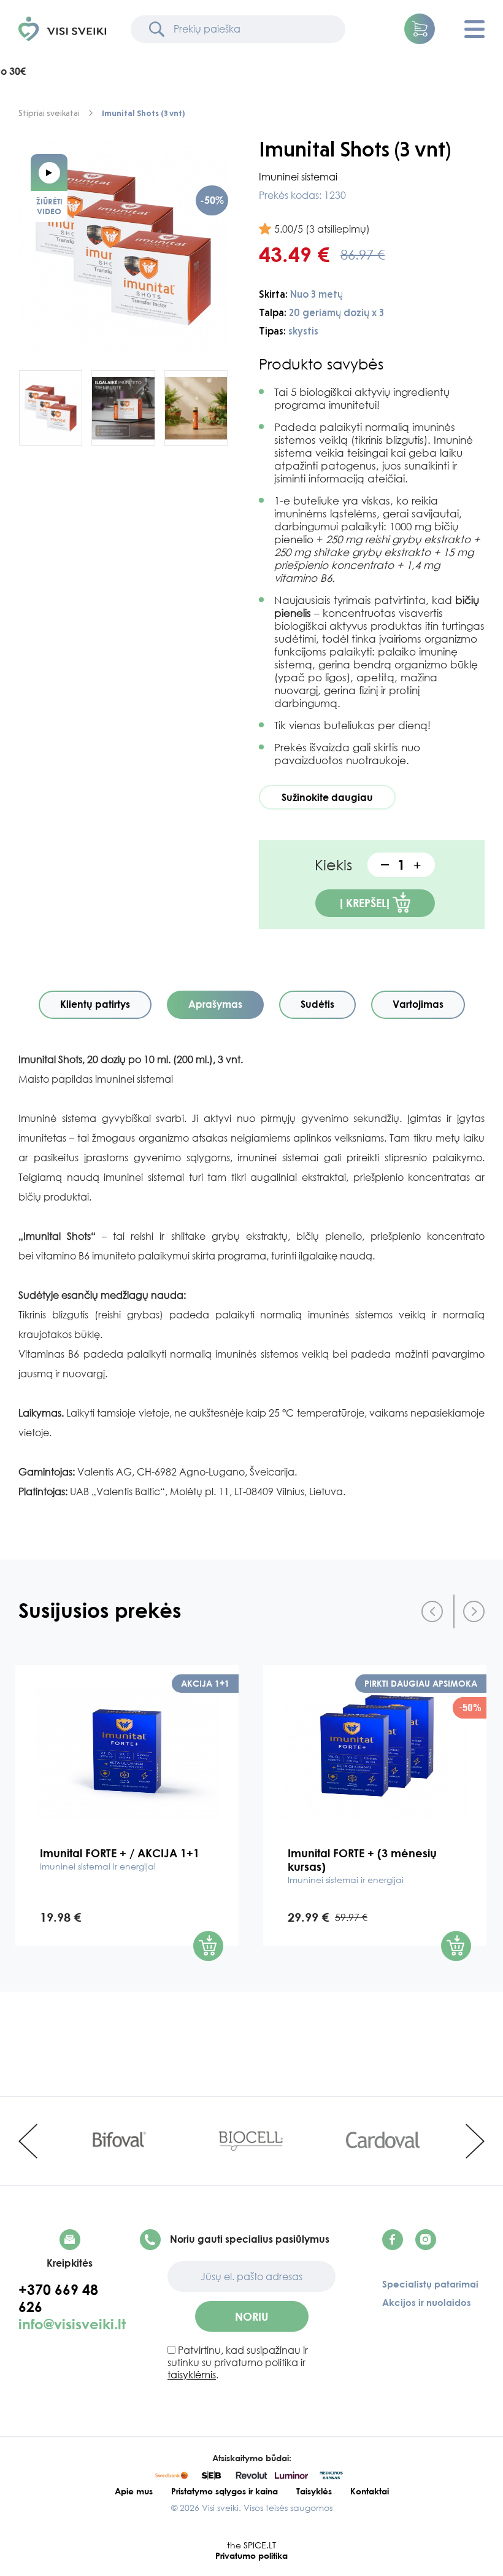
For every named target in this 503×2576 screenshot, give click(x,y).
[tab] (95, 1005)
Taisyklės (314, 2491)
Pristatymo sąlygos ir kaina (225, 2491)
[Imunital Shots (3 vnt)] (123, 247)
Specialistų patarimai (430, 2284)
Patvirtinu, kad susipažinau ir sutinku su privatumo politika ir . (238, 2362)
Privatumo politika (251, 2555)
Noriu (252, 2316)
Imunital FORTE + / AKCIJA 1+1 (120, 1859)
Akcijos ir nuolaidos (427, 2302)
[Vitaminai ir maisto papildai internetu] (62, 29)
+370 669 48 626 (58, 2298)
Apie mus (134, 2491)
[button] (420, 29)
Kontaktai (370, 2491)
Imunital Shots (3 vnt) (143, 113)
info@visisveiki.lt (72, 2324)
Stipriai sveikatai (49, 113)
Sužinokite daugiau (327, 797)
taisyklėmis (192, 2375)
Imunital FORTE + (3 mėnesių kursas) (362, 1866)
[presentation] (432, 1611)
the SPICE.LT (251, 2545)
